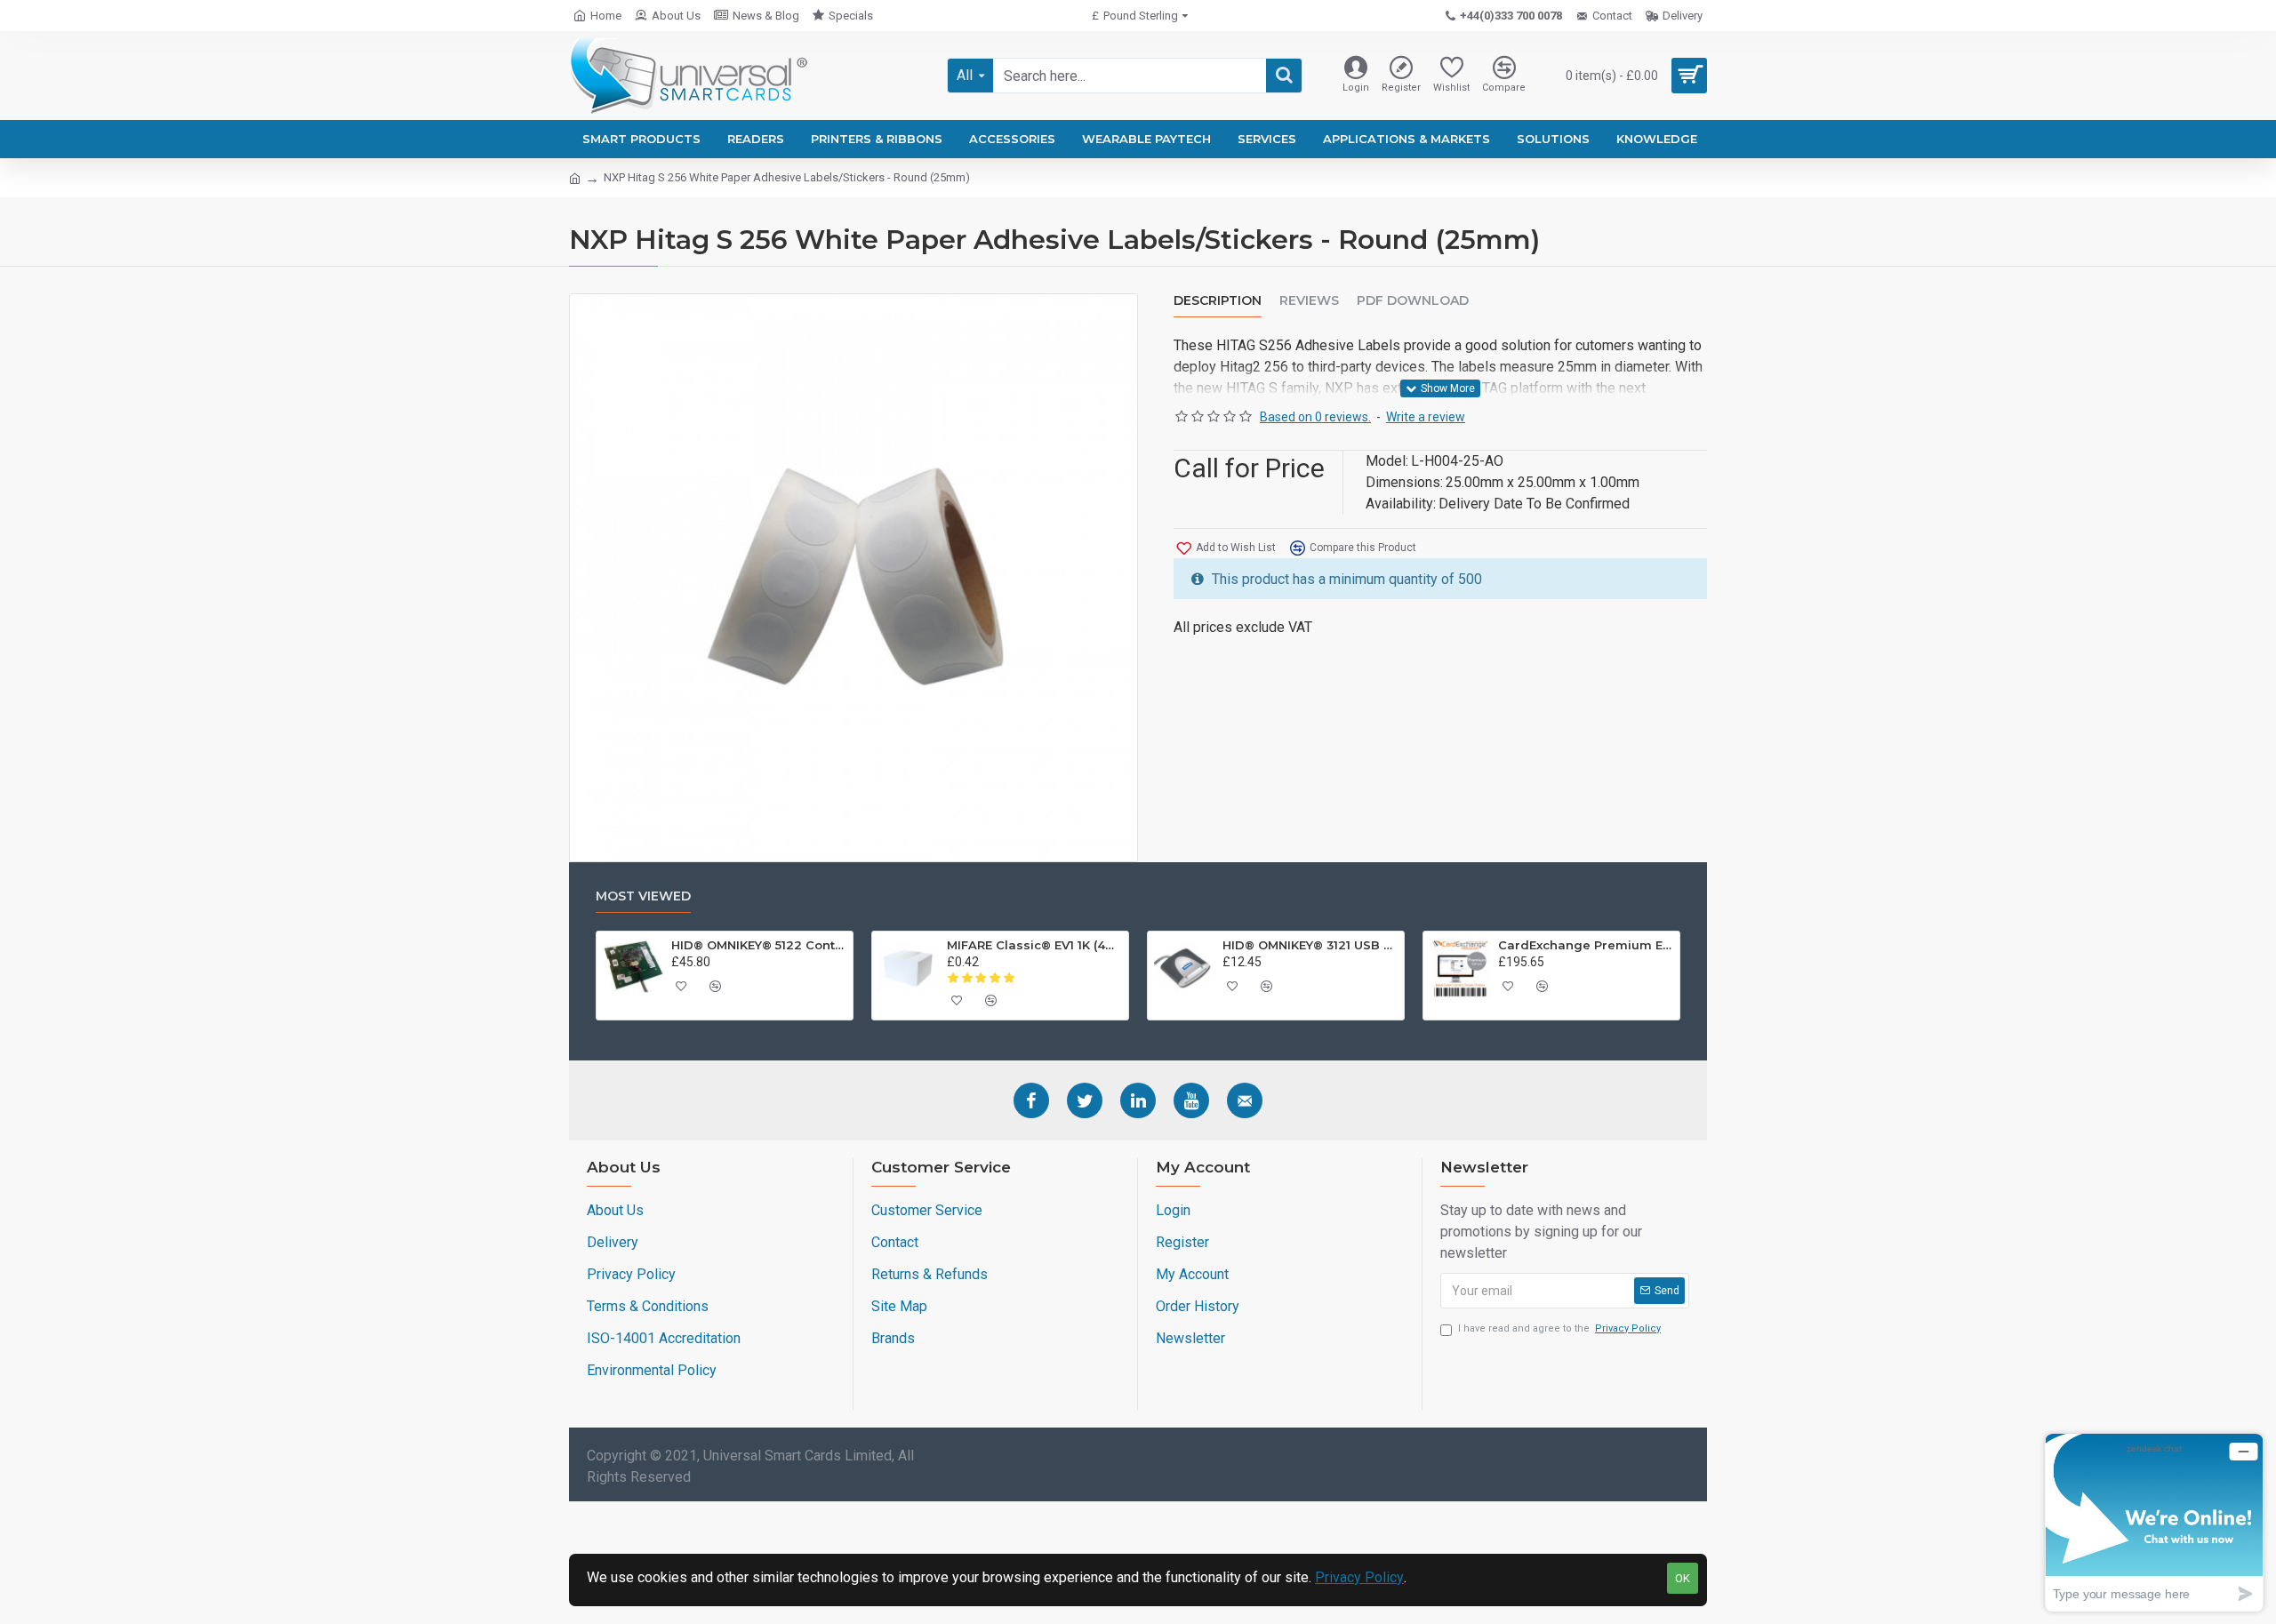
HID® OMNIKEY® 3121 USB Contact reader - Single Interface (1310, 945)
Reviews (1309, 301)
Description (1218, 301)
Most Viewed (643, 896)
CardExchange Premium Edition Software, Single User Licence (1586, 945)
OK (1683, 1578)
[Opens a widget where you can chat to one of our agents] (2154, 1522)
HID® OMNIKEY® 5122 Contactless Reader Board (759, 945)
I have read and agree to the (1559, 1328)
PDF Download (1413, 301)
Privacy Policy (1359, 1577)
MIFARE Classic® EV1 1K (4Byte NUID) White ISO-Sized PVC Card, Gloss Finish (1035, 945)
